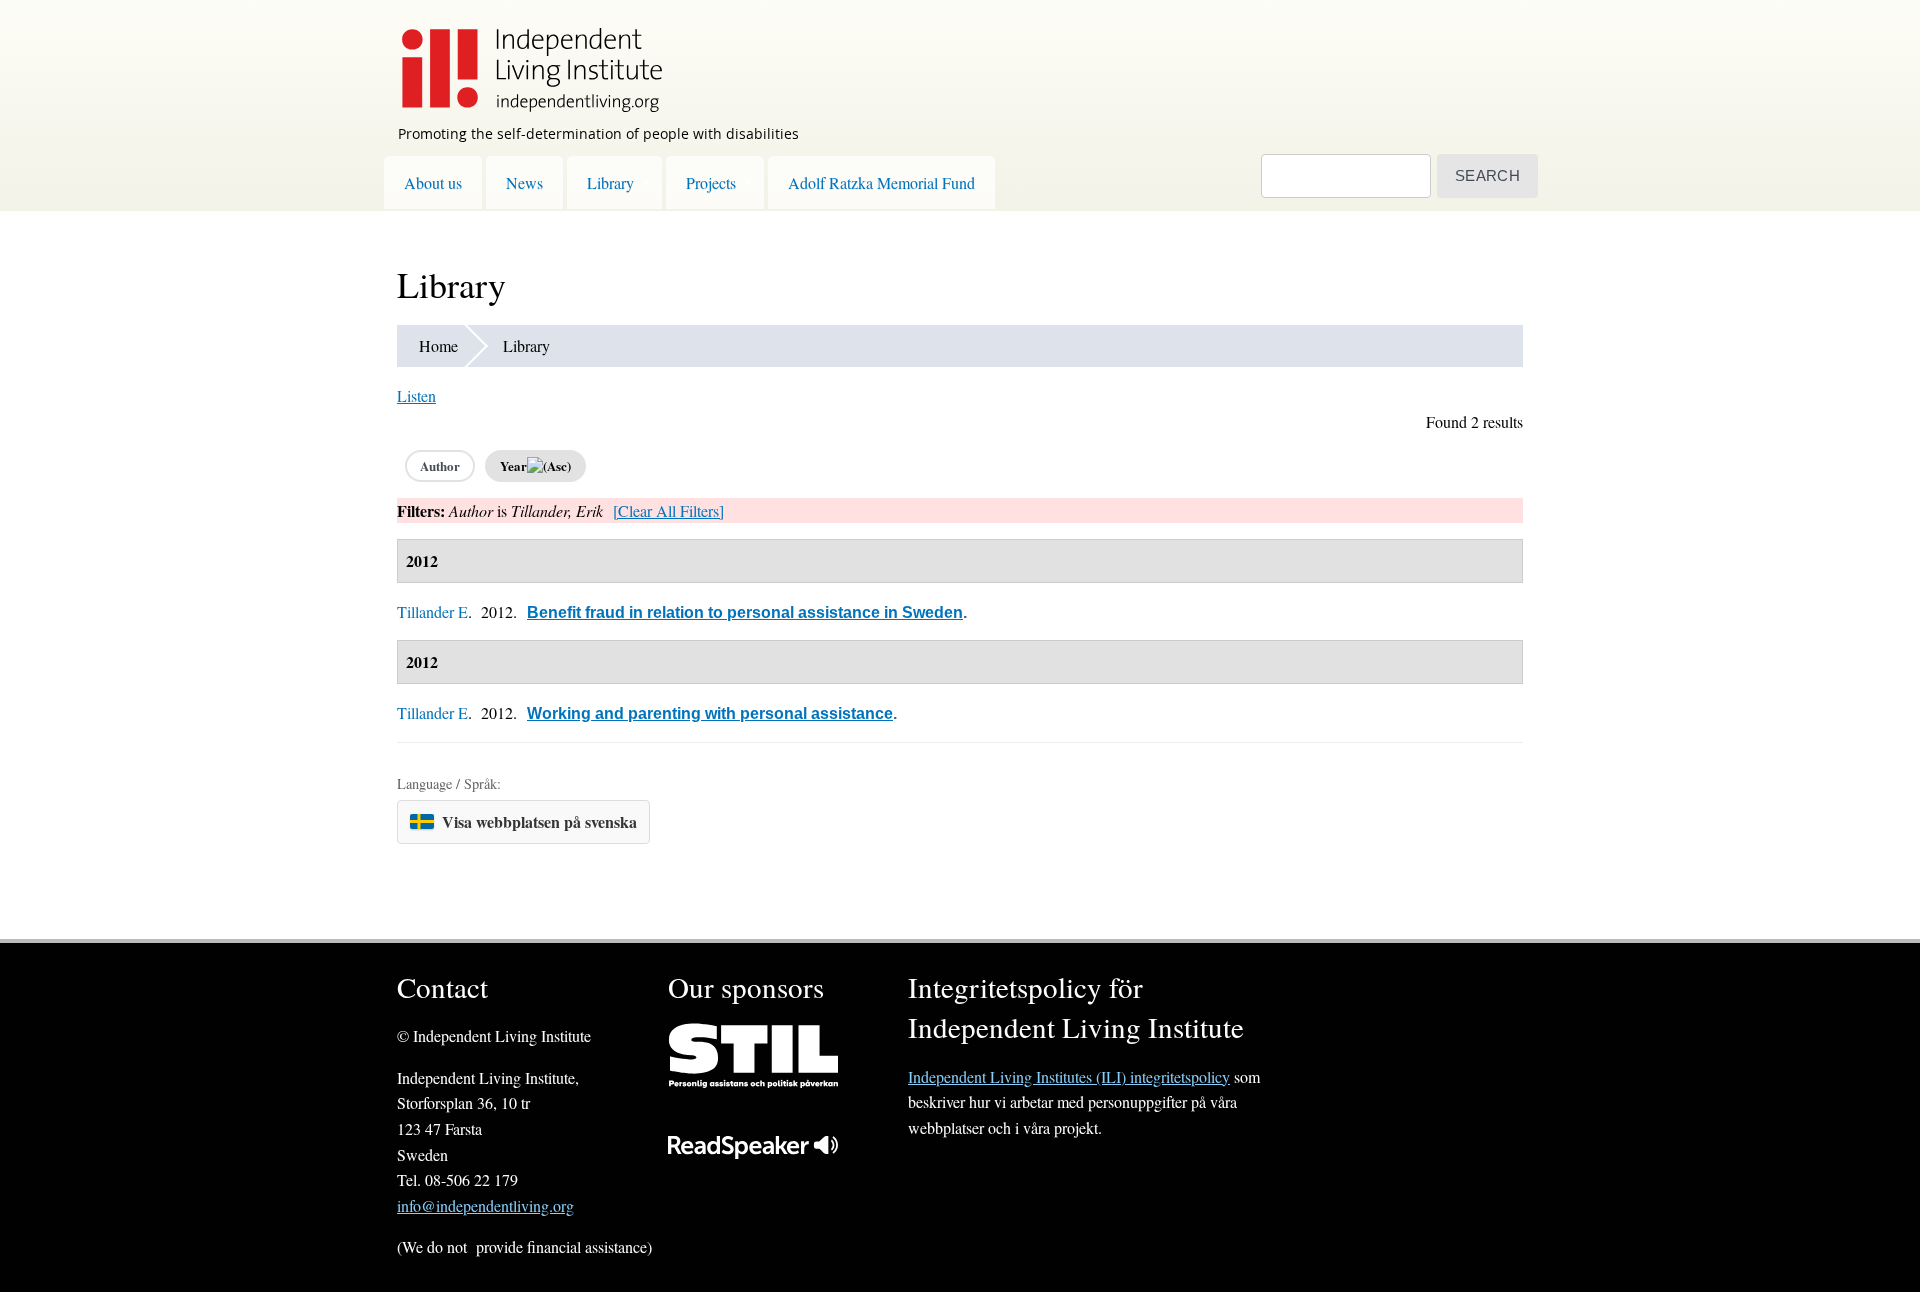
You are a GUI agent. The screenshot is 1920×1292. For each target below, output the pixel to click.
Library (610, 182)
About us (433, 182)
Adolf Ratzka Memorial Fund (881, 182)
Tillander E (432, 611)
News (524, 182)
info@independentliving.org (485, 1205)
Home (438, 345)
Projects (711, 182)
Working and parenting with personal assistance (710, 713)
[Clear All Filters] (668, 510)
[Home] (522, 56)
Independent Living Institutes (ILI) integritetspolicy (1069, 1076)
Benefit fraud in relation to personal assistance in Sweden (745, 612)
